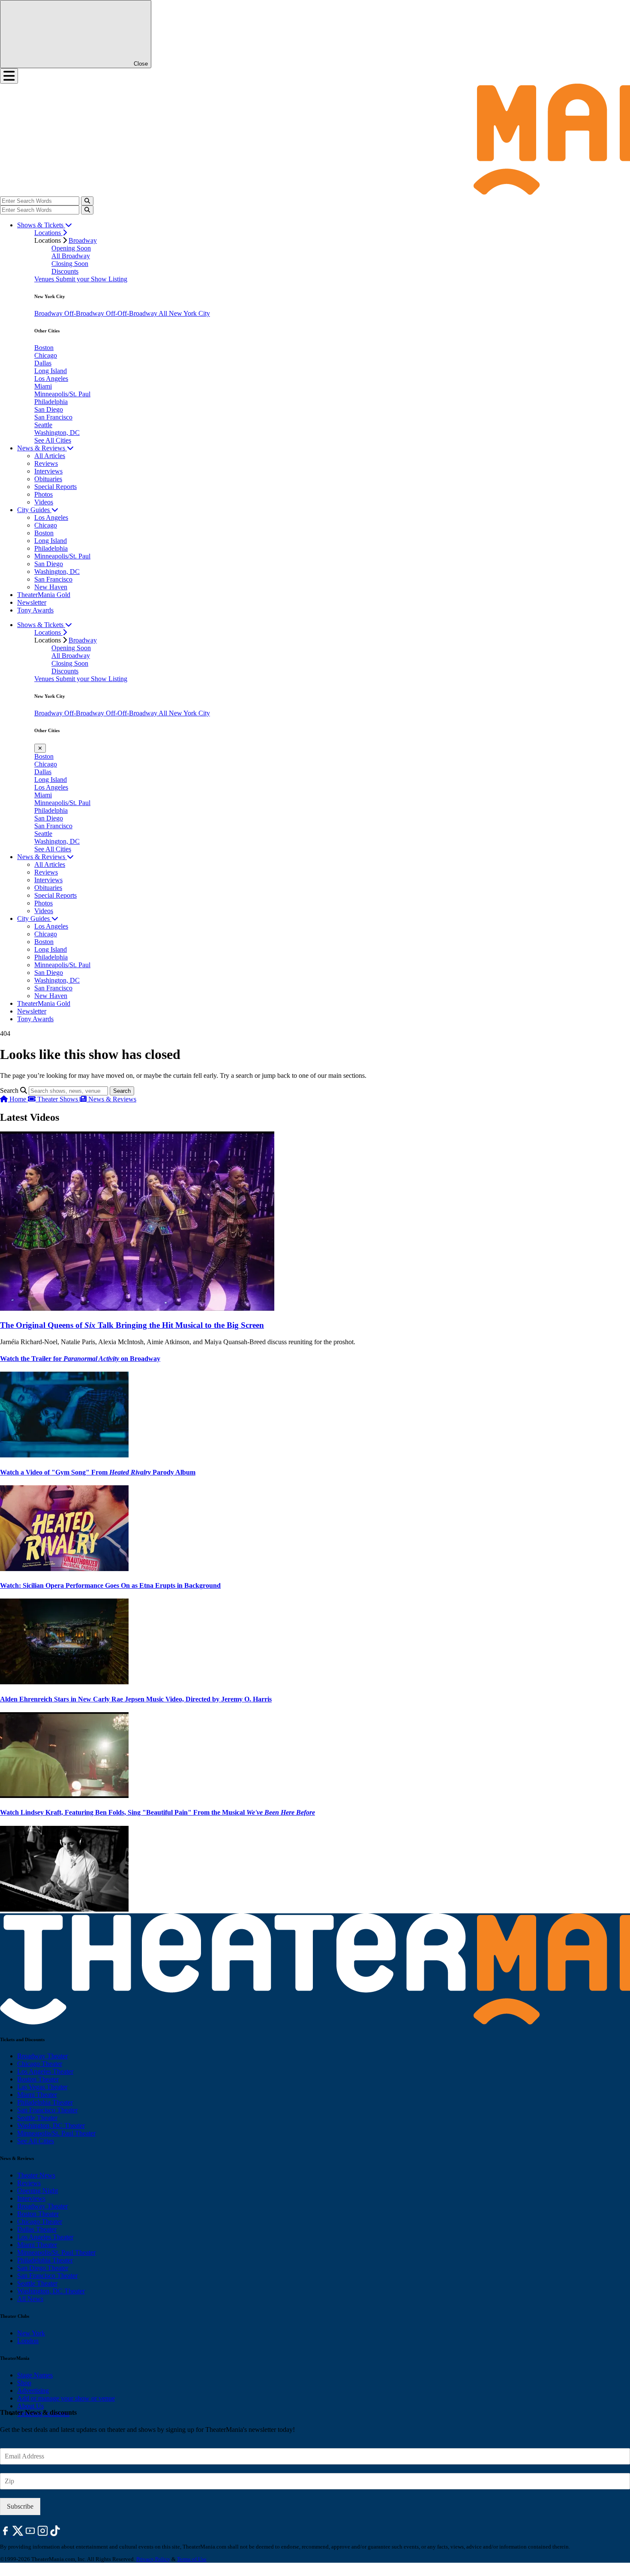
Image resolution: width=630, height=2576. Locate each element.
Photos (43, 494)
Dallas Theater (37, 2229)
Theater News (36, 2175)
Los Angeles (51, 379)
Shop (24, 2383)
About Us (30, 2406)
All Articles (50, 456)
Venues (45, 279)
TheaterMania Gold (44, 595)
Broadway (83, 240)
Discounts (65, 271)
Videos (44, 502)
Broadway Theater (42, 2056)
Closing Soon (70, 264)
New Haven (51, 587)
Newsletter (32, 602)
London (28, 2341)
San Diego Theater (43, 2268)
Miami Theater (37, 2095)
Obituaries (48, 479)
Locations (48, 233)
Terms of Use (192, 2559)
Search (9, 1090)
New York (31, 2333)
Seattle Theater (37, 2118)
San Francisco (53, 417)
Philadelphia (51, 402)
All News (30, 2299)
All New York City (184, 313)
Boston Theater (38, 2079)
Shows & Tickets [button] (41, 225)
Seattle (43, 425)
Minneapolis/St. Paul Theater (56, 2133)
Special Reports (55, 487)
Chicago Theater (40, 2064)
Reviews (46, 463)
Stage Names (35, 2375)
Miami (43, 386)
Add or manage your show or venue (66, 2398)
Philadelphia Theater (45, 2102)
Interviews (48, 471)
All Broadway (71, 256)
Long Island (51, 371)
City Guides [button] (34, 510)
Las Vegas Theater (42, 2087)
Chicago (46, 355)
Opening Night (37, 2191)
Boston (44, 348)
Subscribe (20, 2506)
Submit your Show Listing (91, 279)
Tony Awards (35, 610)
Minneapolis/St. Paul (62, 394)
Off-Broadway (85, 313)
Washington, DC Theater (51, 2125)
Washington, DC (57, 433)
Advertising (33, 2390)
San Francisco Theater (47, 2110)
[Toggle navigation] (9, 76)
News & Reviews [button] (42, 448)
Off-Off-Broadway (132, 313)
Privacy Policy (153, 2559)
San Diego (49, 409)
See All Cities (53, 440)
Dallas (43, 363)
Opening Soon (71, 248)
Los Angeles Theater (45, 2071)
